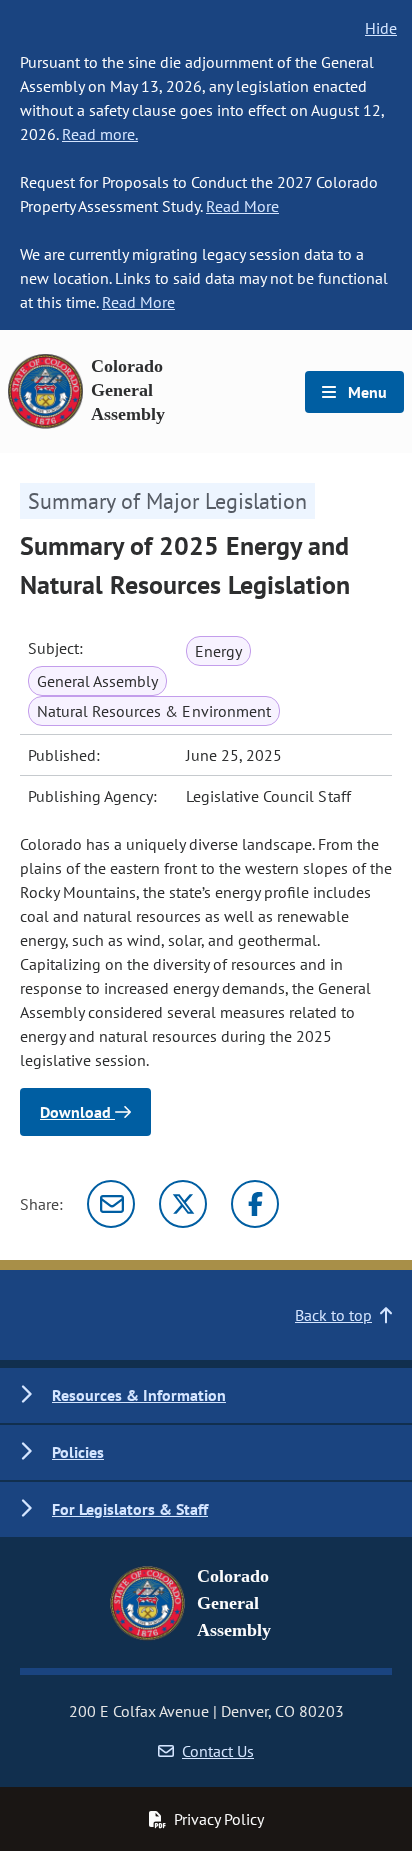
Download (77, 1112)
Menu (365, 392)
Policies (78, 1452)
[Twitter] (183, 1204)
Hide (381, 28)
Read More (242, 206)
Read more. (100, 134)
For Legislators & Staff (130, 1509)
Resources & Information (139, 1395)
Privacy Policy (219, 1819)
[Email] (111, 1204)
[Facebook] (255, 1204)
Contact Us (218, 1751)
